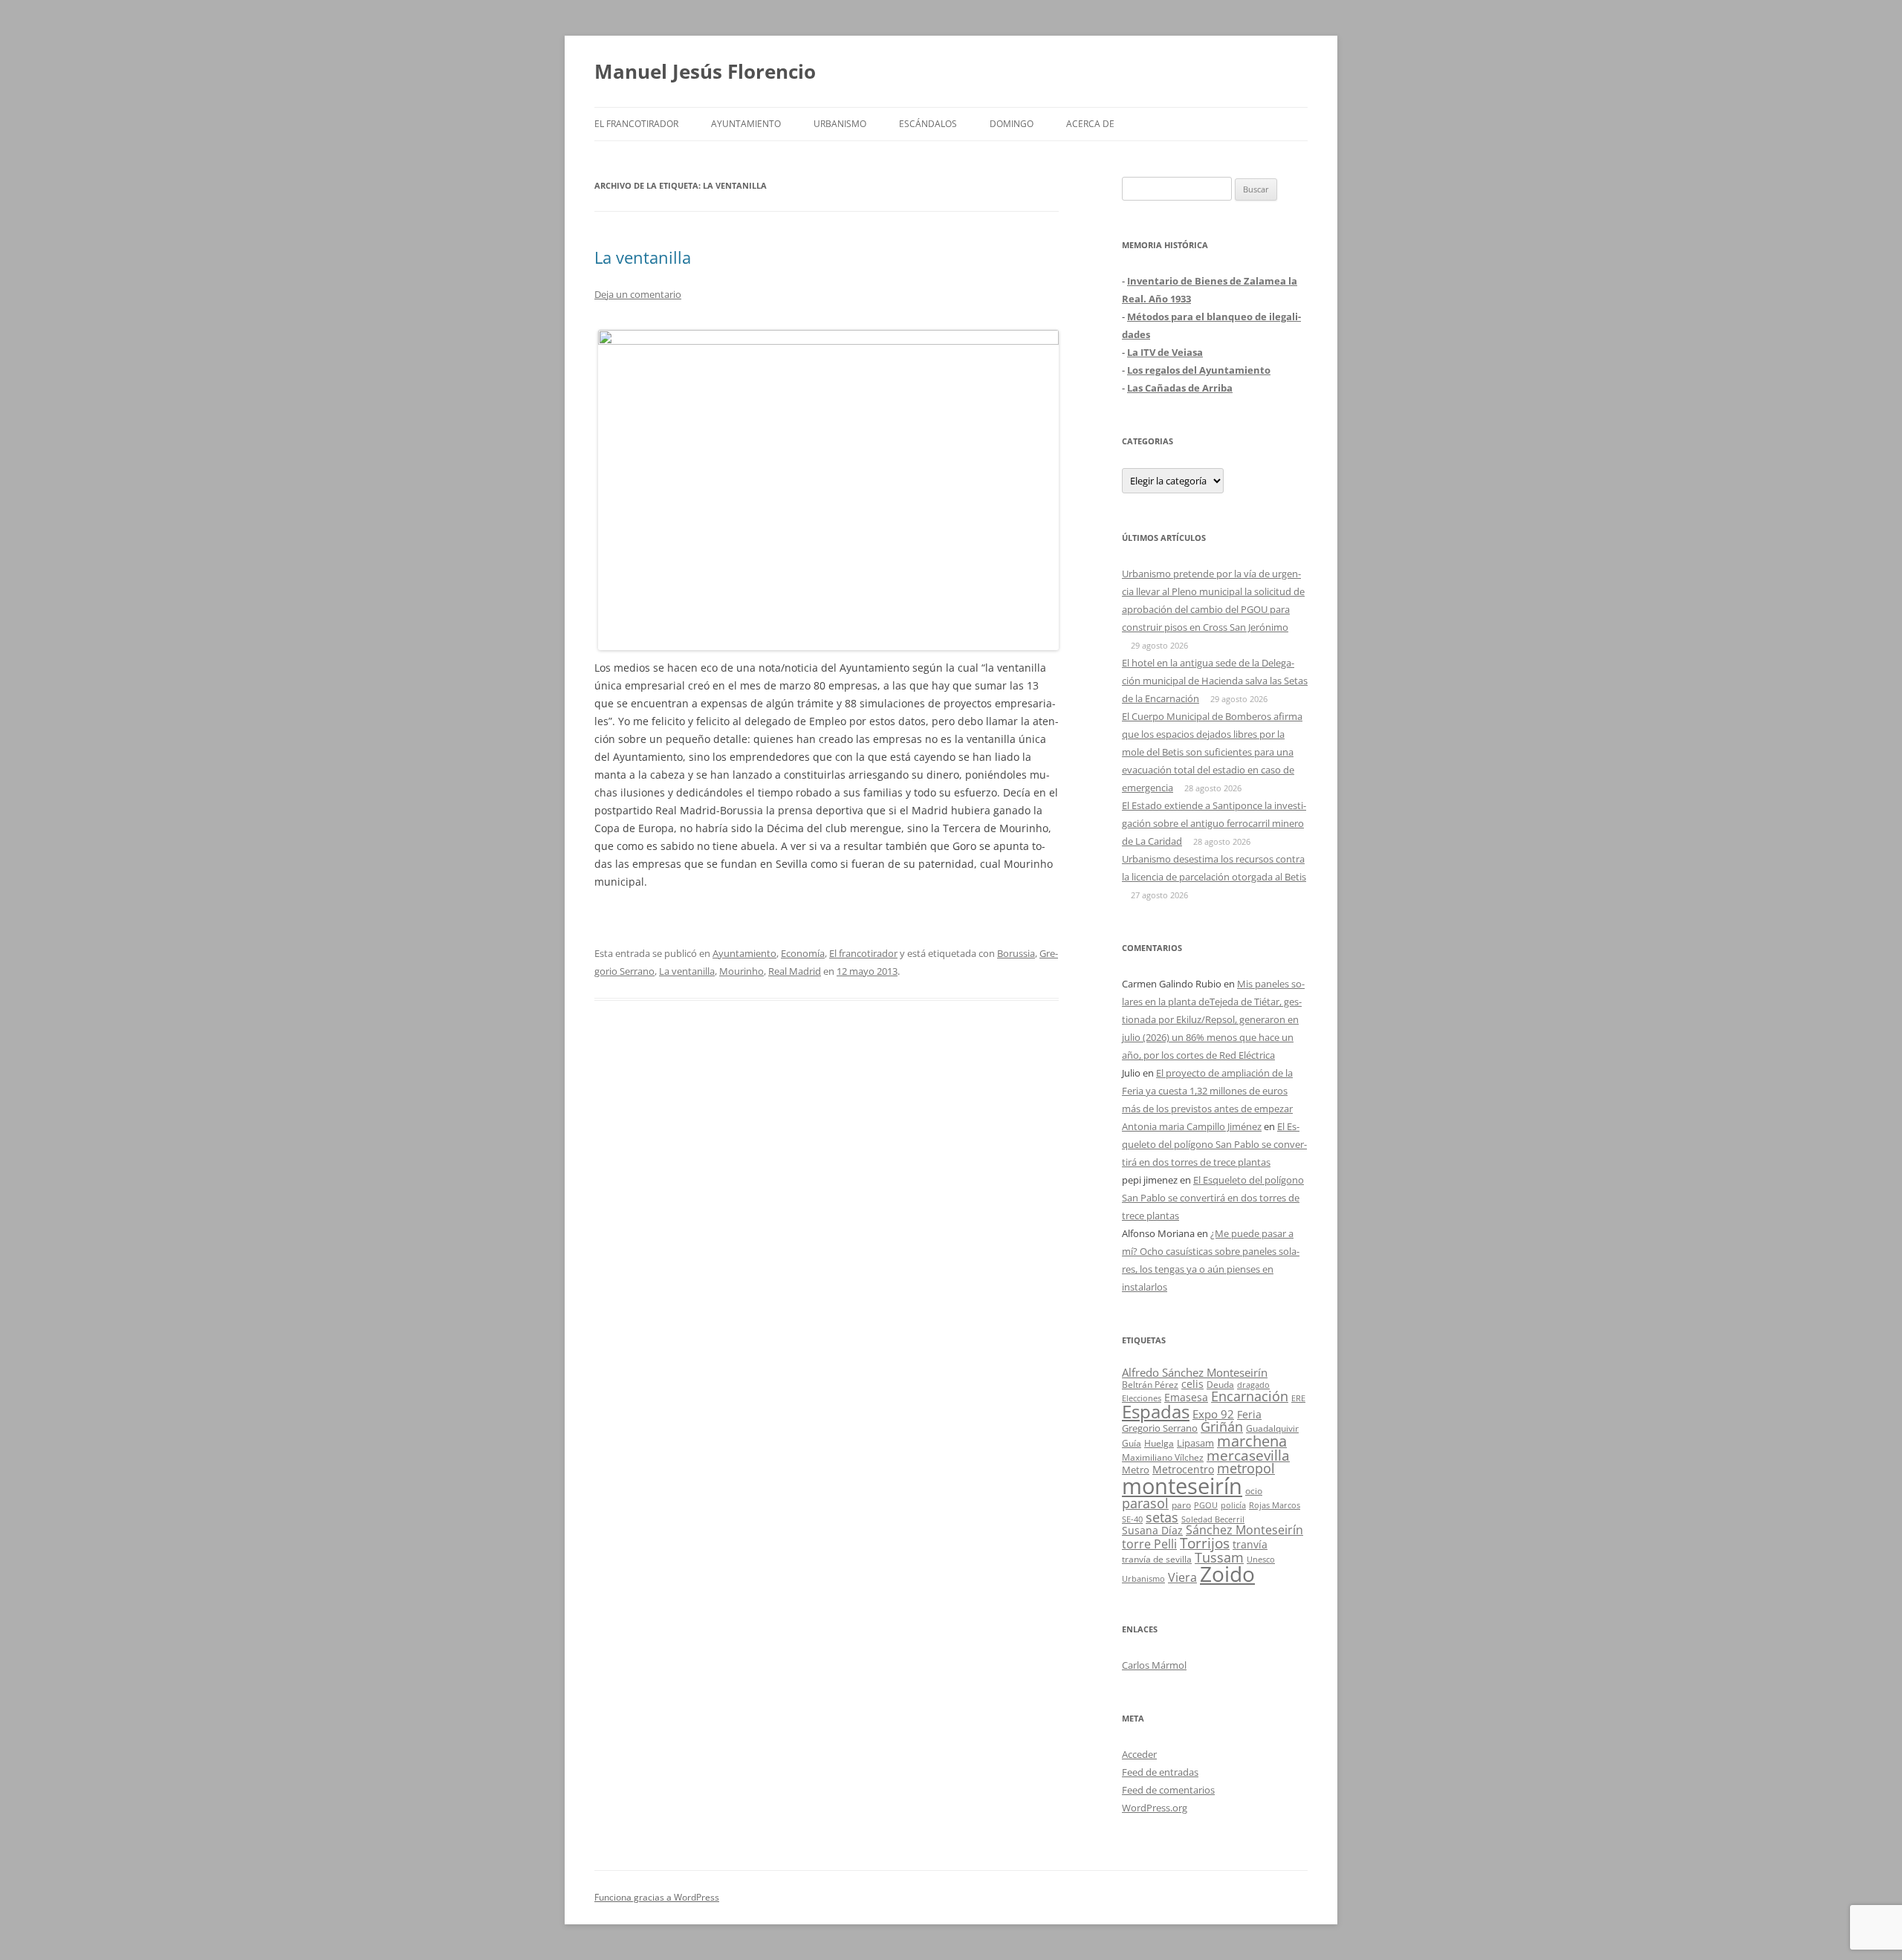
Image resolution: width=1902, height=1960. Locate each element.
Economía (803, 953)
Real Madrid (795, 971)
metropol (1246, 1468)
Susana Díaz (1152, 1530)
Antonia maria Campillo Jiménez (1192, 1126)
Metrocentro (1183, 1469)
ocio (1254, 1491)
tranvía (1250, 1544)
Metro (1136, 1470)
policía (1233, 1505)
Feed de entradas (1160, 1772)
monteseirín (1182, 1486)
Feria (1249, 1414)
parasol (1145, 1503)
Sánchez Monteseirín (1244, 1530)
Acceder (1139, 1754)
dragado (1253, 1385)
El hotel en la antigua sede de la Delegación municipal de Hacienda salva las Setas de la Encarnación (1215, 681)
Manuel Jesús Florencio (705, 71)
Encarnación (1250, 1396)
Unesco (1261, 1559)
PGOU (1206, 1505)
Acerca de (1090, 124)
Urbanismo (840, 124)
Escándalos (928, 124)
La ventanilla (643, 257)
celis (1192, 1384)
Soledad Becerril (1213, 1519)
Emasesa (1186, 1397)
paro (1181, 1505)
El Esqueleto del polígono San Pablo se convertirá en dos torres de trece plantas (1214, 1144)
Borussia (1016, 953)
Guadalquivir (1272, 1428)
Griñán (1222, 1427)
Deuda (1220, 1385)
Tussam (1219, 1557)
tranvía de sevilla (1157, 1559)
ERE (1298, 1398)
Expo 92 (1213, 1414)
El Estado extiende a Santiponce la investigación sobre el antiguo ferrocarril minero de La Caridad (1214, 823)
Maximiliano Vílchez (1163, 1457)
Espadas (1156, 1411)
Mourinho (741, 971)
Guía (1132, 1443)
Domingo (1012, 124)
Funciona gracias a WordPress (657, 1897)
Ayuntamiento (746, 124)
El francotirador (636, 124)
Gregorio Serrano (1160, 1428)
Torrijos (1205, 1543)
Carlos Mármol (1154, 1665)
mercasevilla (1248, 1455)
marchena (1252, 1441)
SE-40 (1132, 1519)
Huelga (1159, 1443)
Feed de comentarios (1168, 1790)
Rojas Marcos (1275, 1505)
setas (1162, 1517)
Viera (1182, 1577)
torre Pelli (1149, 1544)
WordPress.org (1155, 1808)
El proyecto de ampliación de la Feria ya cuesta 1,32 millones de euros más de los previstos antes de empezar (1207, 1091)
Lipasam (1195, 1443)
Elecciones (1142, 1398)
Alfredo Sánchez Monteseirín (1195, 1372)
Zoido (1227, 1574)
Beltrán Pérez (1150, 1385)
